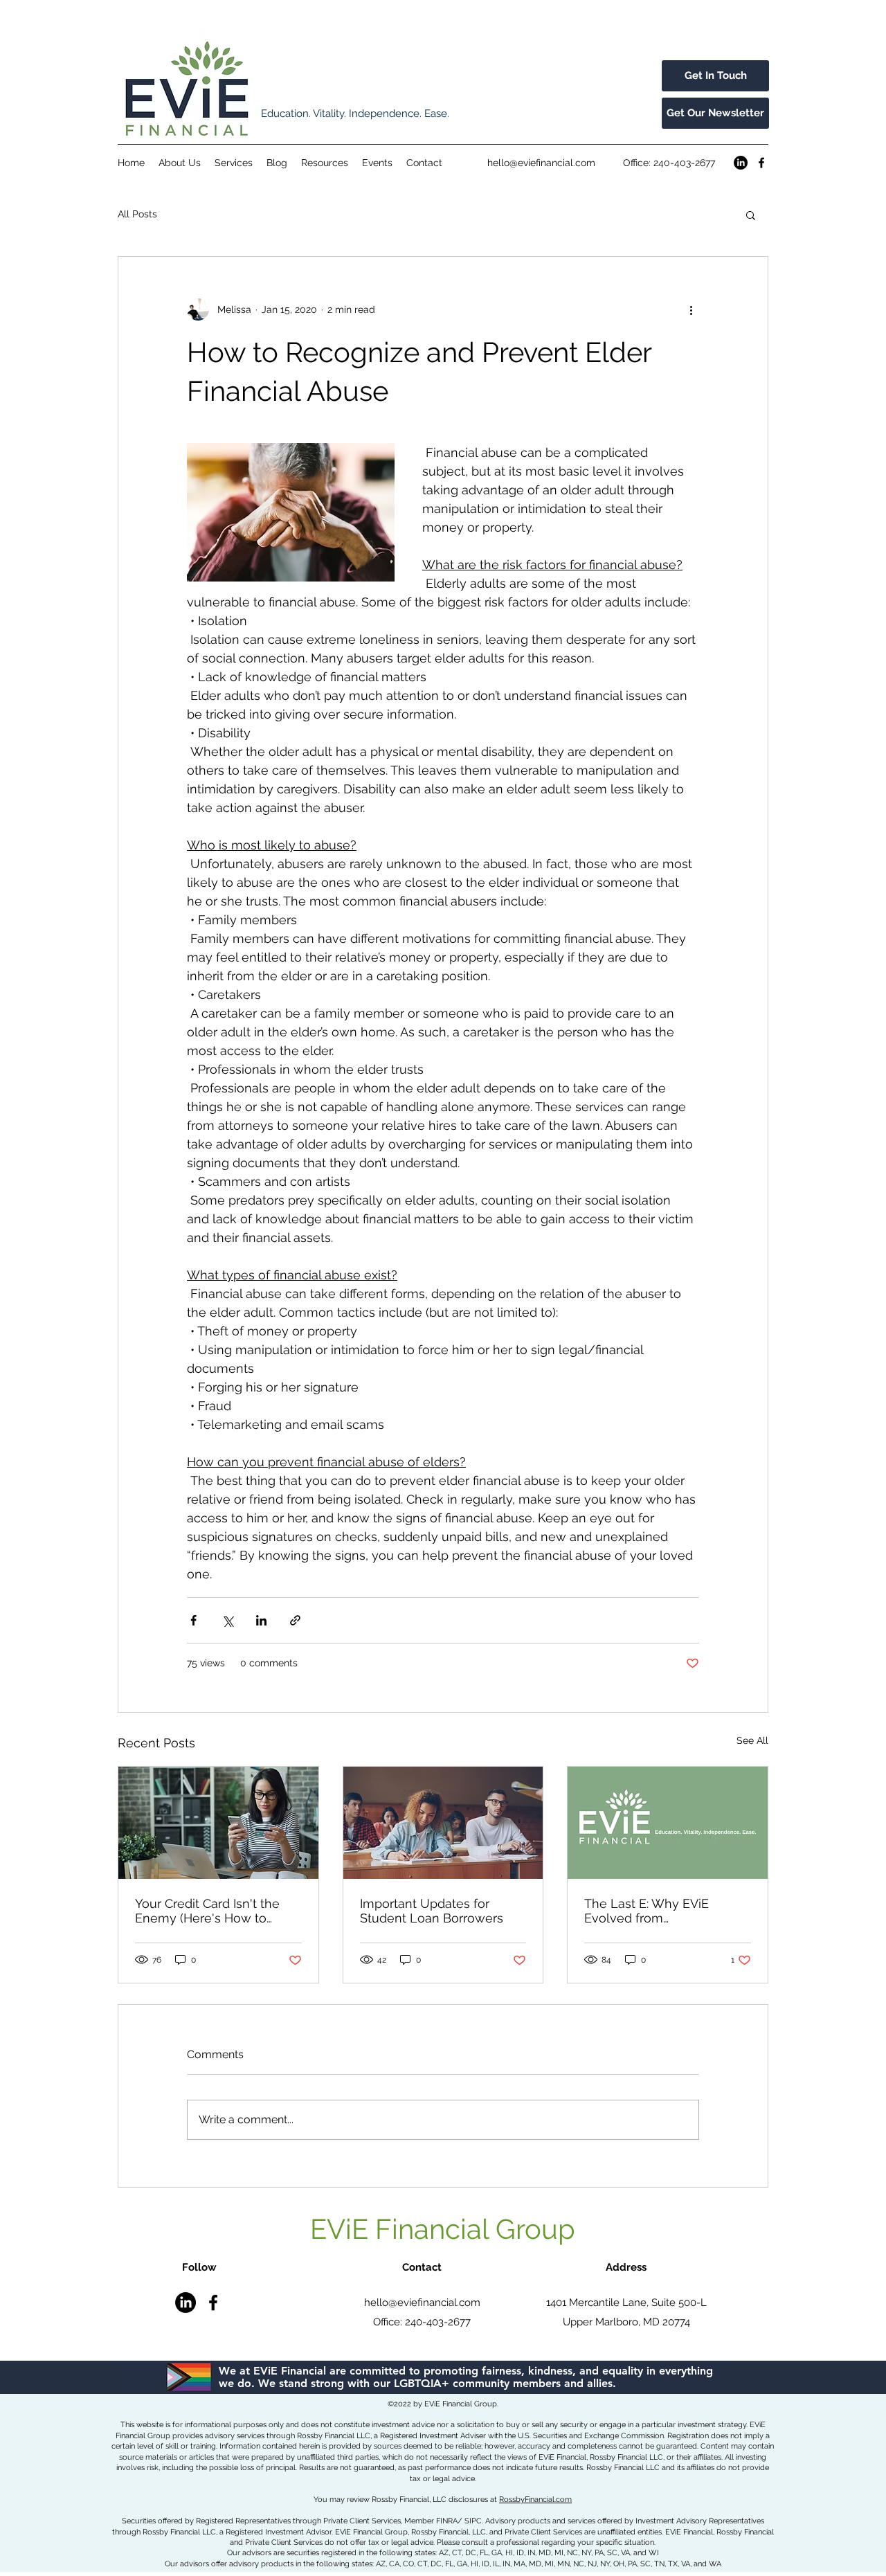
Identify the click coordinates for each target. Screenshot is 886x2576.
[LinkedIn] (741, 163)
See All (752, 1740)
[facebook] (761, 163)
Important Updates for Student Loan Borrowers (432, 1911)
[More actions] (691, 309)
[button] (751, 215)
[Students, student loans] (443, 1823)
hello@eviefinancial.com (541, 163)
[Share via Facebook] (193, 1620)
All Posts (137, 214)
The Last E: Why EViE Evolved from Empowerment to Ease (652, 1911)
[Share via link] (295, 1620)
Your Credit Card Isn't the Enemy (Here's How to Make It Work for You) (207, 1911)
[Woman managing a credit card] (218, 1823)
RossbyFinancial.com (535, 2500)
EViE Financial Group (443, 2229)
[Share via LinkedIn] (261, 1620)
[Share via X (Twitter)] (227, 1620)
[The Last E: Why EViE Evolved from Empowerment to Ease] (668, 1823)
